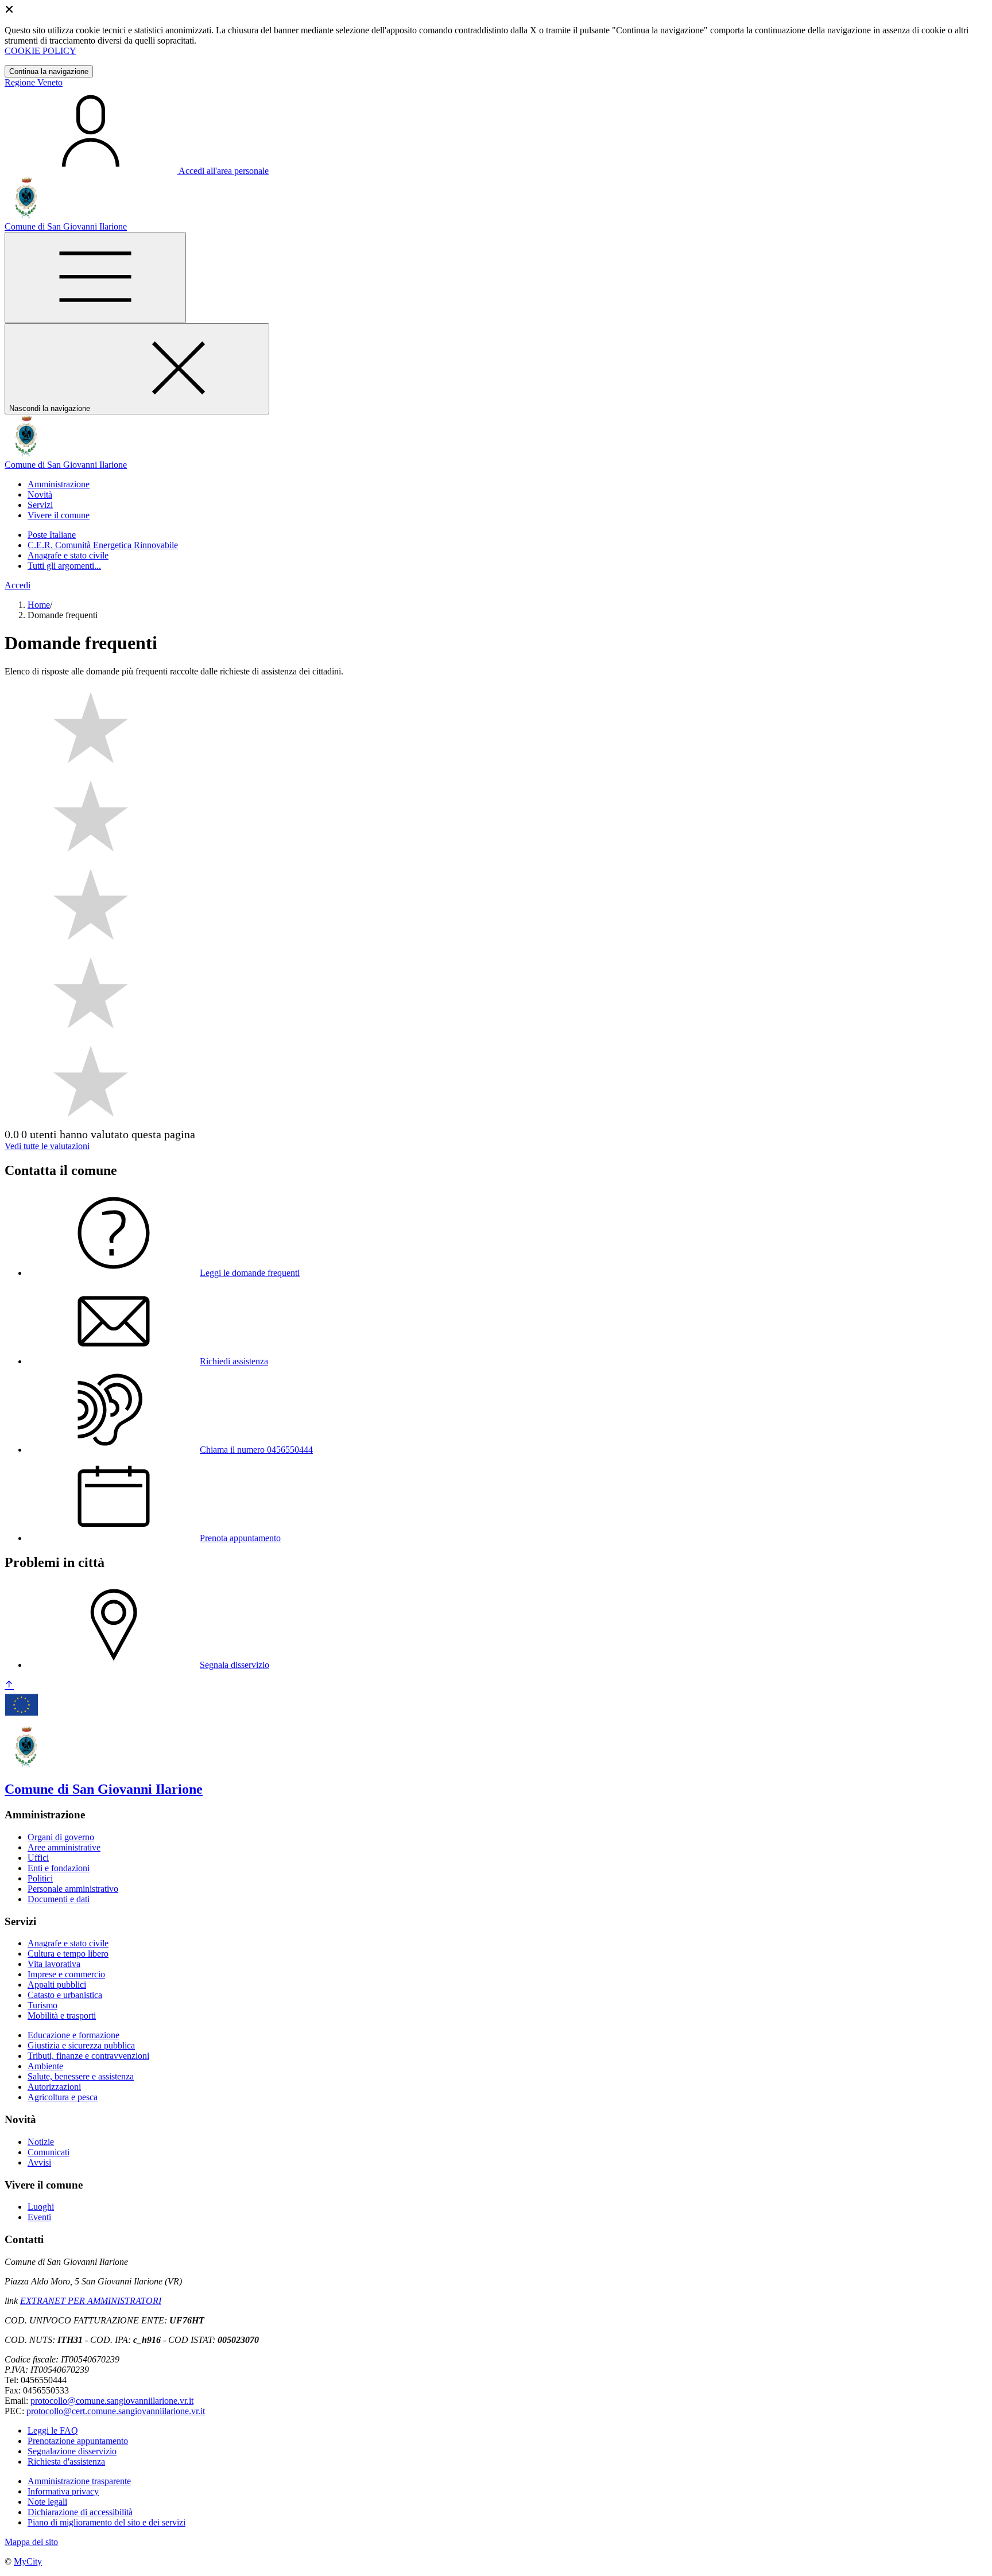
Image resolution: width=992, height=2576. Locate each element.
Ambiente (45, 2066)
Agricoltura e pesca (63, 2097)
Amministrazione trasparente (79, 2481)
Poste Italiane (52, 535)
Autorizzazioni (54, 2087)
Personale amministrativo (73, 1889)
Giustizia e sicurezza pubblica (81, 2045)
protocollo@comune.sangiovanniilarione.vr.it (112, 2401)
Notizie (41, 2142)
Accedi (18, 585)
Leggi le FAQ (53, 2430)
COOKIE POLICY (40, 51)
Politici (40, 1878)
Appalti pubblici (57, 1985)
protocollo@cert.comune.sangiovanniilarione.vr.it (116, 2411)
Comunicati (49, 2152)
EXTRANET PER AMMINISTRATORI (91, 2301)
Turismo (42, 2005)
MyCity (28, 2561)
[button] (59, 484)
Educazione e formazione (73, 2035)
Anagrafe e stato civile (68, 555)
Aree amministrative (64, 1847)
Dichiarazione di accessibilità (80, 2512)
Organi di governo (61, 1837)
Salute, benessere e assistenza (81, 2076)
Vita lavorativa (54, 1964)
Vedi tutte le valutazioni (47, 1146)
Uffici (38, 1858)
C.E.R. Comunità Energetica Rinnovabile (103, 545)
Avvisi (39, 2162)
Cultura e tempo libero (68, 1954)
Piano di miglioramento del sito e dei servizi (106, 2522)
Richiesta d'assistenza (66, 2461)
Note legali (47, 2502)
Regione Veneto (34, 82)
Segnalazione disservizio (72, 2451)
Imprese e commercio (66, 1974)
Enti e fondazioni (59, 1868)
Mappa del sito (31, 2542)
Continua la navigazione (49, 71)
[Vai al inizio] (9, 1685)
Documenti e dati (59, 1899)
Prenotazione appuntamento (78, 2441)
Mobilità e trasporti (62, 2016)
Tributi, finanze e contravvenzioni (88, 2056)
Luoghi (41, 2207)
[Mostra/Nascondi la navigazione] (95, 278)
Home (39, 605)
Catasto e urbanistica (65, 1995)
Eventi (39, 2217)
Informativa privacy (63, 2491)
